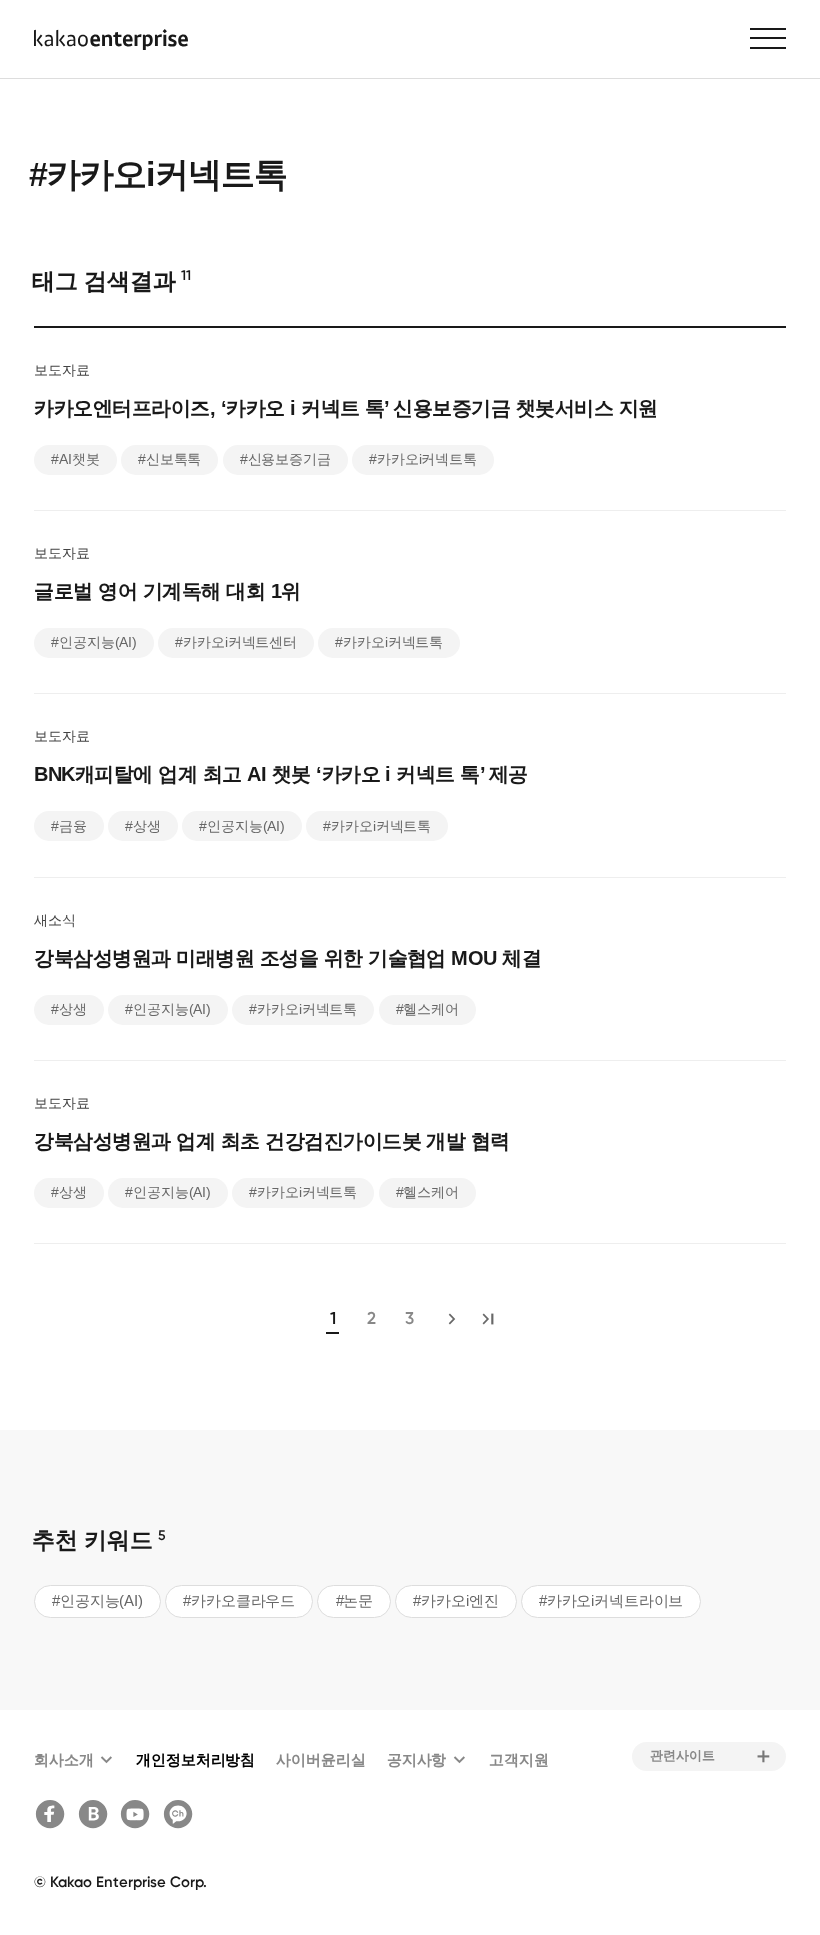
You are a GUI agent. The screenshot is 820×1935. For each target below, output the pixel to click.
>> (487, 1319)
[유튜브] (138, 1814)
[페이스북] (53, 1814)
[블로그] (96, 1814)
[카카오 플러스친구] (181, 1814)
